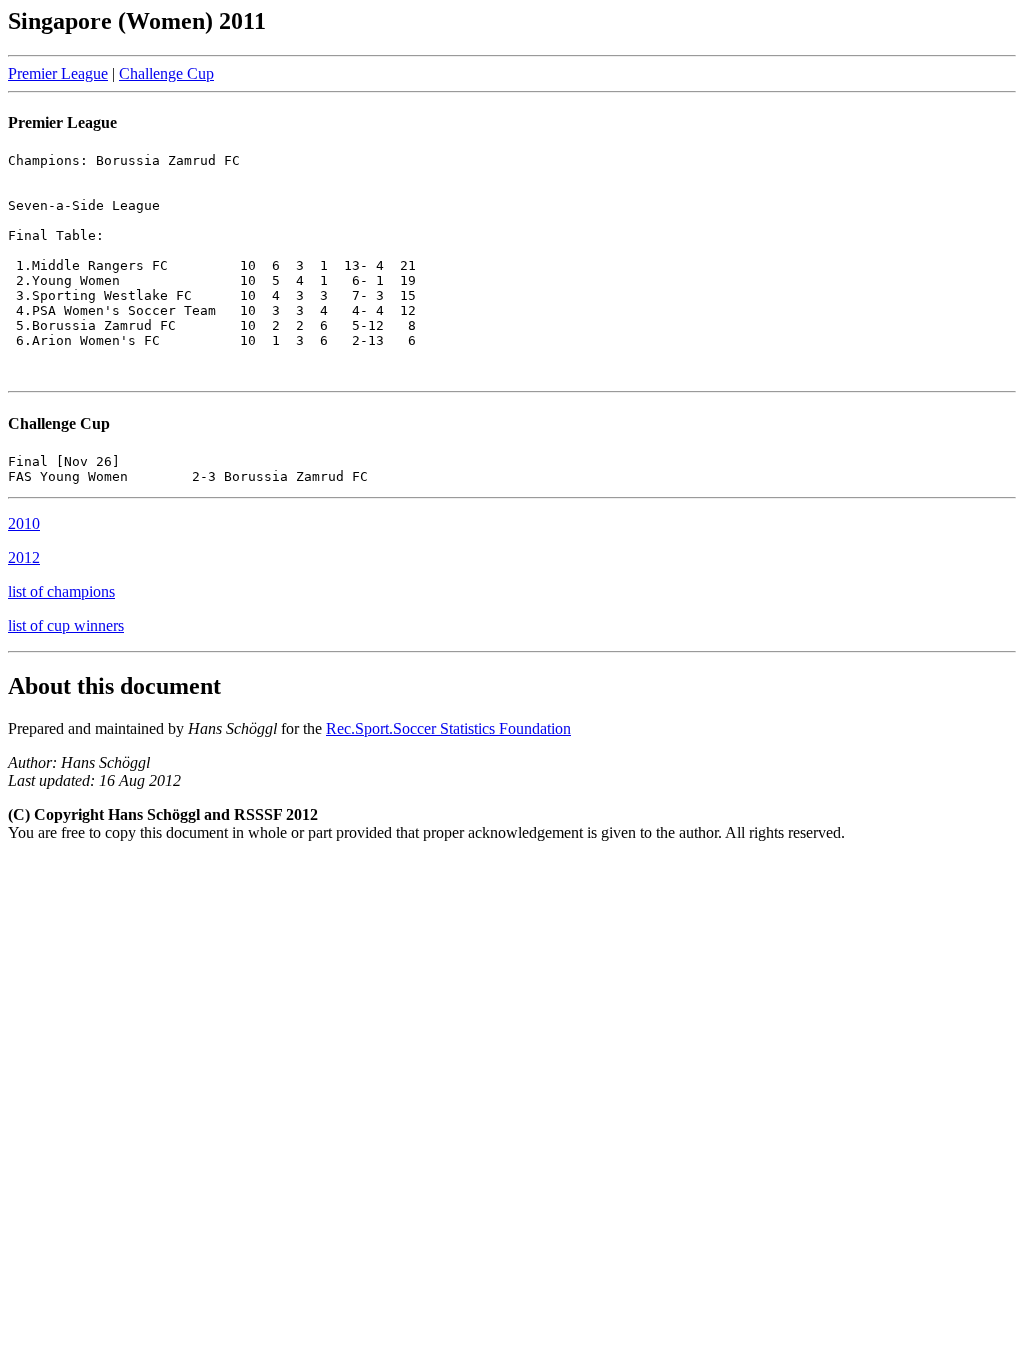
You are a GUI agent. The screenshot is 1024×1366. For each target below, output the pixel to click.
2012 (24, 557)
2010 (24, 523)
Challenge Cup (166, 73)
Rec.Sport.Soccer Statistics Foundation (448, 728)
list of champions (61, 591)
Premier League (58, 73)
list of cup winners (66, 625)
